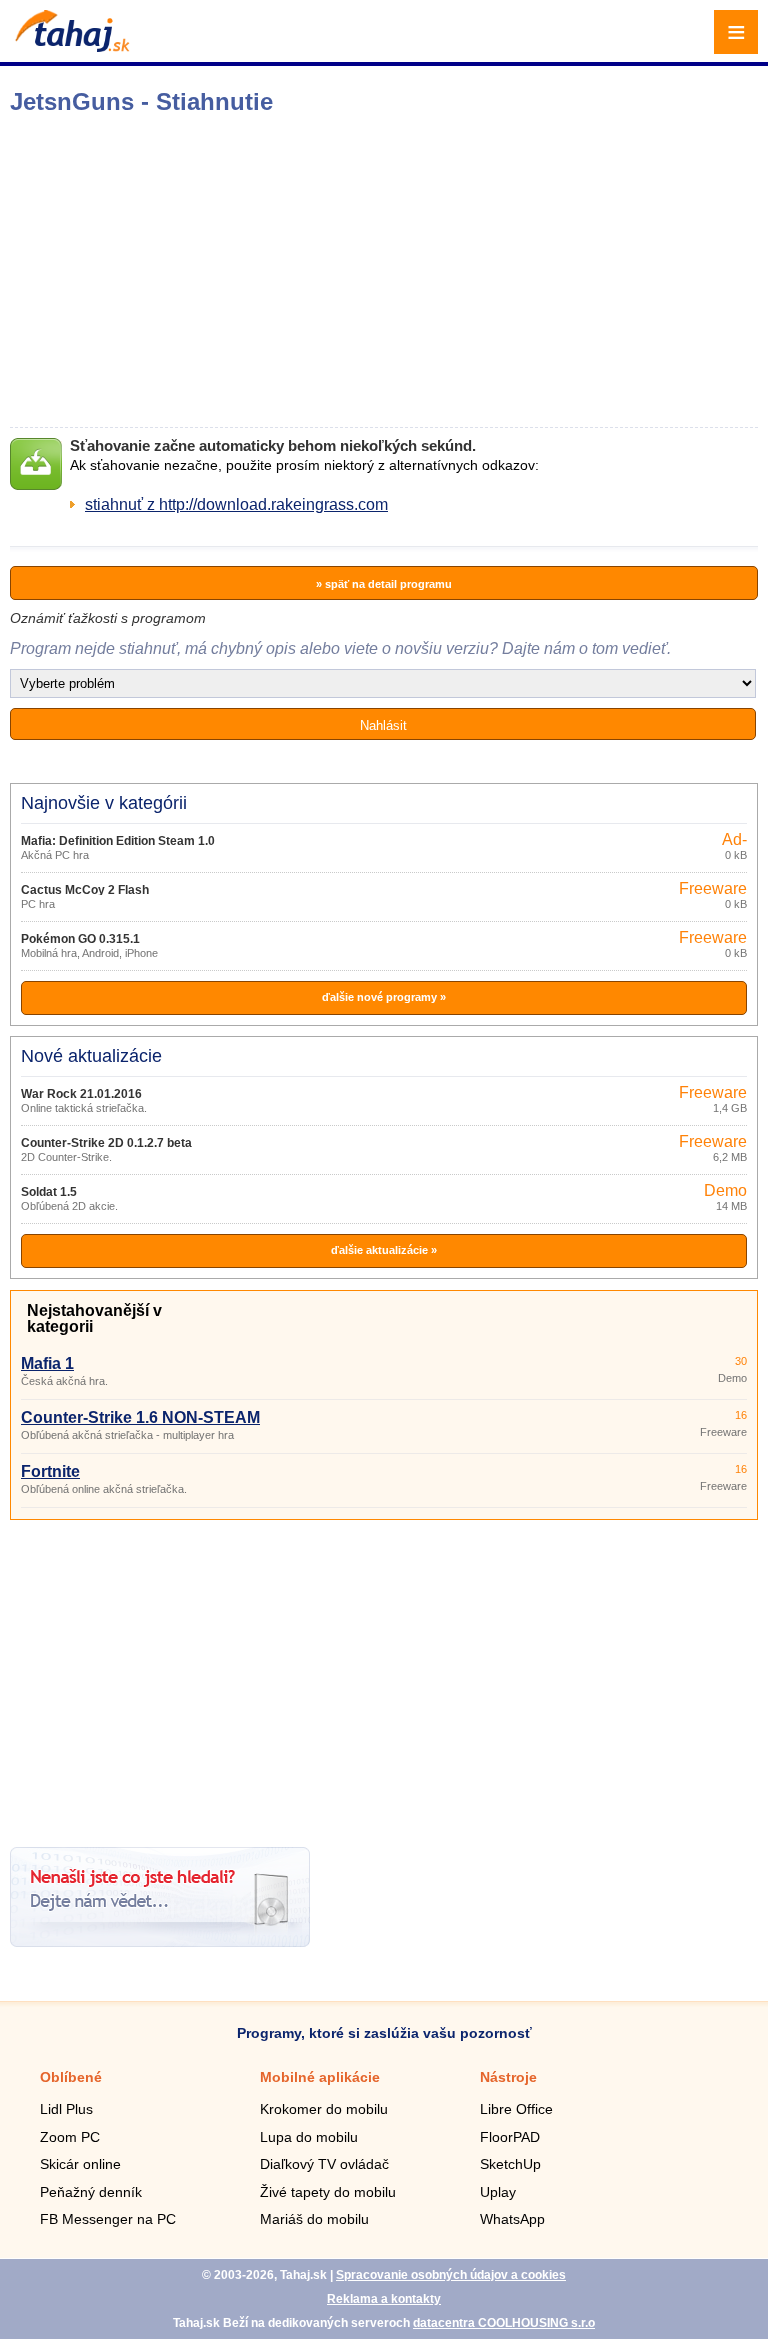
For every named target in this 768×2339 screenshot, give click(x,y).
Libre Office (516, 2109)
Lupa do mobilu (309, 2137)
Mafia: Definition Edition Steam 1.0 (118, 841)
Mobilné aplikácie (320, 2077)
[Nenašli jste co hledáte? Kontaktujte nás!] (160, 1941)
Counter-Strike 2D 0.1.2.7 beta (106, 1143)
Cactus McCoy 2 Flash (85, 890)
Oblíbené (71, 2077)
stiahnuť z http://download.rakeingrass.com (236, 504)
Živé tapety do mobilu (328, 2192)
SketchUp (510, 2164)
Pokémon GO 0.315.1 (80, 939)
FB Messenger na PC (108, 2219)
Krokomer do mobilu (324, 2109)
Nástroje (508, 2077)
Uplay (498, 2192)
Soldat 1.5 (49, 1192)
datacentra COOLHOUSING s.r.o (504, 2323)
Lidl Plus (66, 2109)
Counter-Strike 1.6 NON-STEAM (140, 1417)
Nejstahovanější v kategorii (94, 1318)
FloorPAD (510, 2137)
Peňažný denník (91, 2192)
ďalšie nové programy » (384, 997)
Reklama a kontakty (384, 2299)
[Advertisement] (384, 1676)
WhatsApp (512, 2219)
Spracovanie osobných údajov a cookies (451, 2275)
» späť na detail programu (384, 584)
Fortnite (50, 1471)
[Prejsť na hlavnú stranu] (70, 46)
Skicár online (80, 2164)
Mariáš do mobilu (314, 2219)
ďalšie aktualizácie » (384, 1250)
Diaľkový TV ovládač (324, 2164)
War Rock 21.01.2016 (81, 1094)
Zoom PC (70, 2137)
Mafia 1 (47, 1363)
